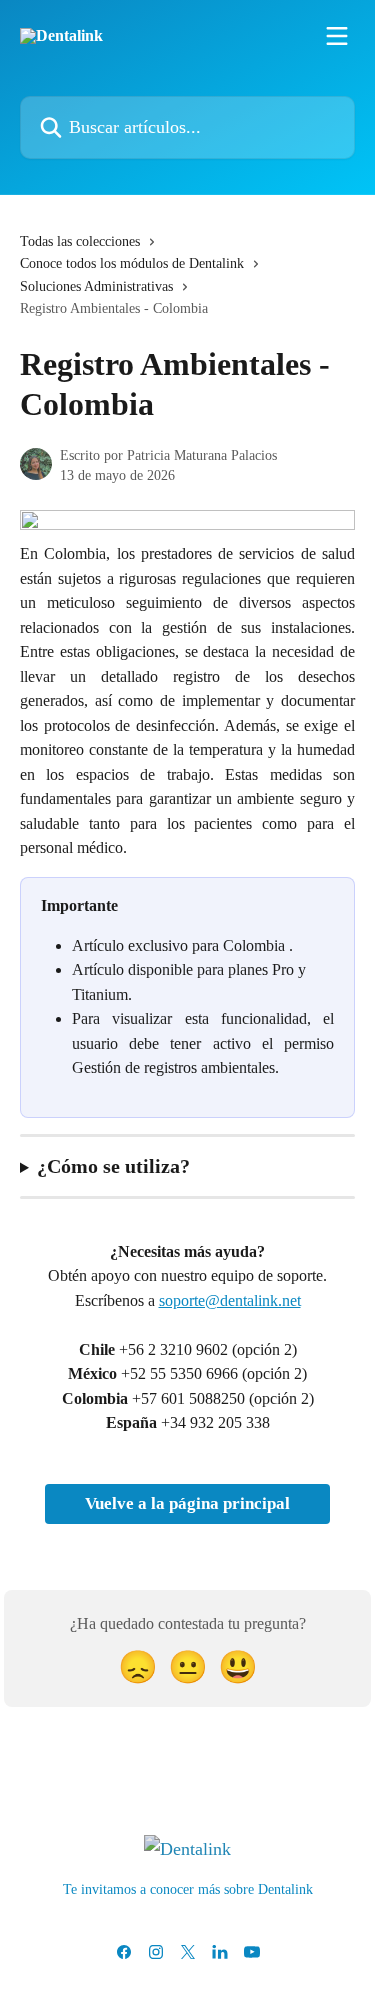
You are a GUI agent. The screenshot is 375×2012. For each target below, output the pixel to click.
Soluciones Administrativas (96, 286)
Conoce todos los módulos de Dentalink (132, 263)
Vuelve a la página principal (187, 1503)
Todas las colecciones (80, 241)
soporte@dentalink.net (230, 1300)
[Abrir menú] (337, 36)
